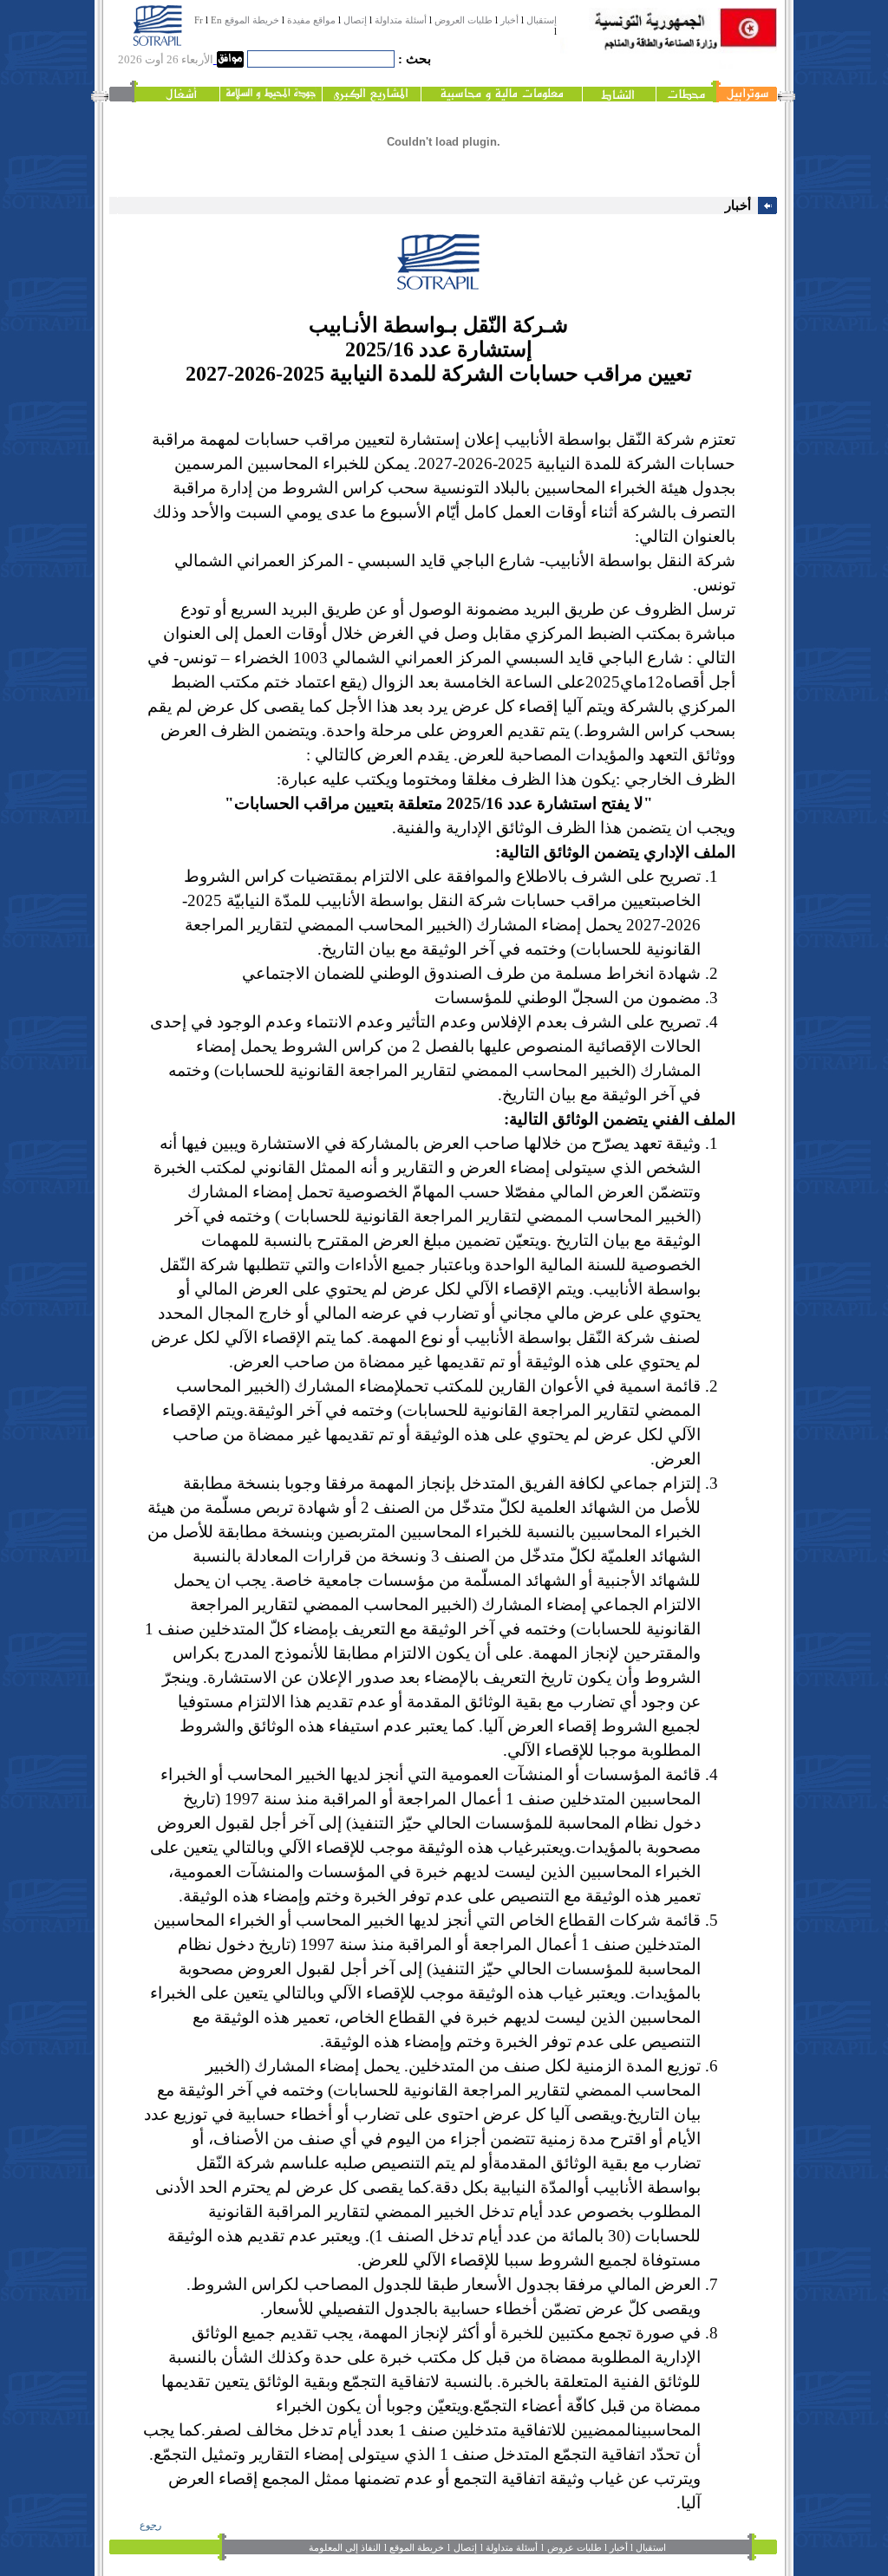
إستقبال (542, 20)
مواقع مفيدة (311, 20)
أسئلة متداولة (401, 20)
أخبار (509, 20)
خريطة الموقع (252, 20)
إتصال (355, 20)
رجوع (150, 2525)
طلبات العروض (464, 20)
